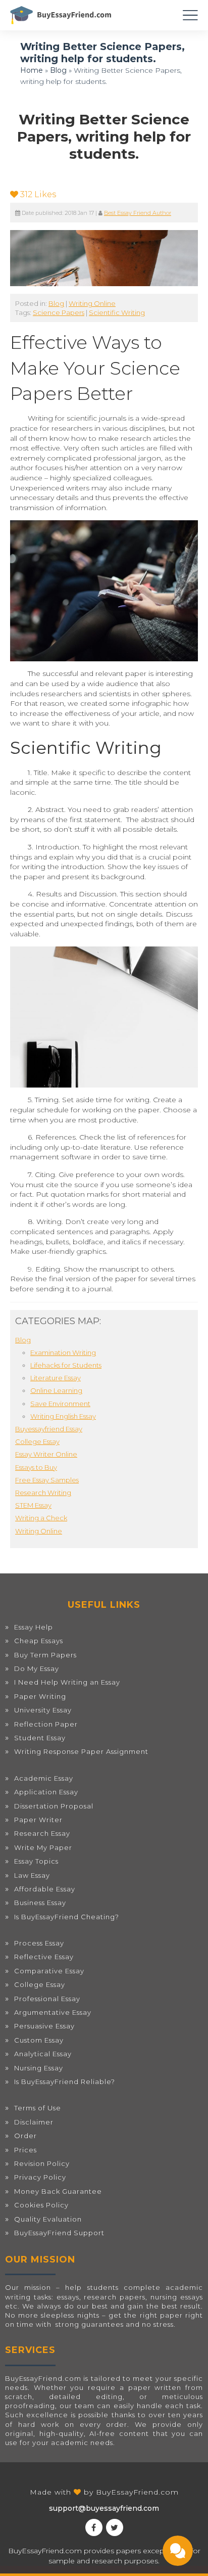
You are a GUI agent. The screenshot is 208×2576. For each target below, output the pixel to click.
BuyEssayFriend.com (137, 2492)
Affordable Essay (45, 1889)
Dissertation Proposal (54, 1806)
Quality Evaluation (48, 2219)
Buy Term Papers (45, 1655)
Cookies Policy (41, 2205)
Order (25, 2136)
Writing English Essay (63, 1416)
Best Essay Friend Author (138, 213)
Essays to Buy (36, 1467)
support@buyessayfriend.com (104, 2508)
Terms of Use (38, 2108)
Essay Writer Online (46, 1454)
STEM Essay (33, 1505)
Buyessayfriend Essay (49, 1429)
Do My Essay (37, 1668)
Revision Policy (42, 2163)
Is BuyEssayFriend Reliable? (65, 2082)
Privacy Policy (40, 2177)
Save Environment (60, 1404)
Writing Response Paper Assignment (81, 1751)
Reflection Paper (46, 1724)
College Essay (37, 1441)
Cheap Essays (39, 1641)
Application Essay (46, 1792)
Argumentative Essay (53, 2012)
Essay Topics (36, 1861)
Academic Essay (44, 1778)
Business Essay (40, 1903)
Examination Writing (63, 1352)
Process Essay (39, 1943)
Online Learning (56, 1390)
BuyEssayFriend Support (59, 2233)
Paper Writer (38, 1820)
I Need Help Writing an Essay (67, 1682)
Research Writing (43, 1493)
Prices (25, 2150)
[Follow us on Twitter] (115, 2527)
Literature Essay (56, 1378)
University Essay (43, 1710)
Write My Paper (43, 1847)
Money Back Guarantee (58, 2191)
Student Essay (40, 1738)
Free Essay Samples (47, 1480)
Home (32, 70)
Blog (58, 70)
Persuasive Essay (44, 2026)
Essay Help (34, 1627)
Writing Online (92, 303)
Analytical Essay (43, 2054)
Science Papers (59, 312)
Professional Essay (47, 1999)
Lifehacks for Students (66, 1365)
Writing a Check (41, 1518)
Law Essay (32, 1875)
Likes (38, 194)
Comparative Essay (49, 1971)
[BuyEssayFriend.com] (61, 15)
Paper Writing (40, 1696)
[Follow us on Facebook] (94, 2527)
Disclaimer (34, 2122)
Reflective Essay (44, 1957)
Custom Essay (39, 2040)
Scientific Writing (117, 312)
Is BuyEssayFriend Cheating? (67, 1917)
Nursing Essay (39, 2068)
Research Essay (42, 1833)
